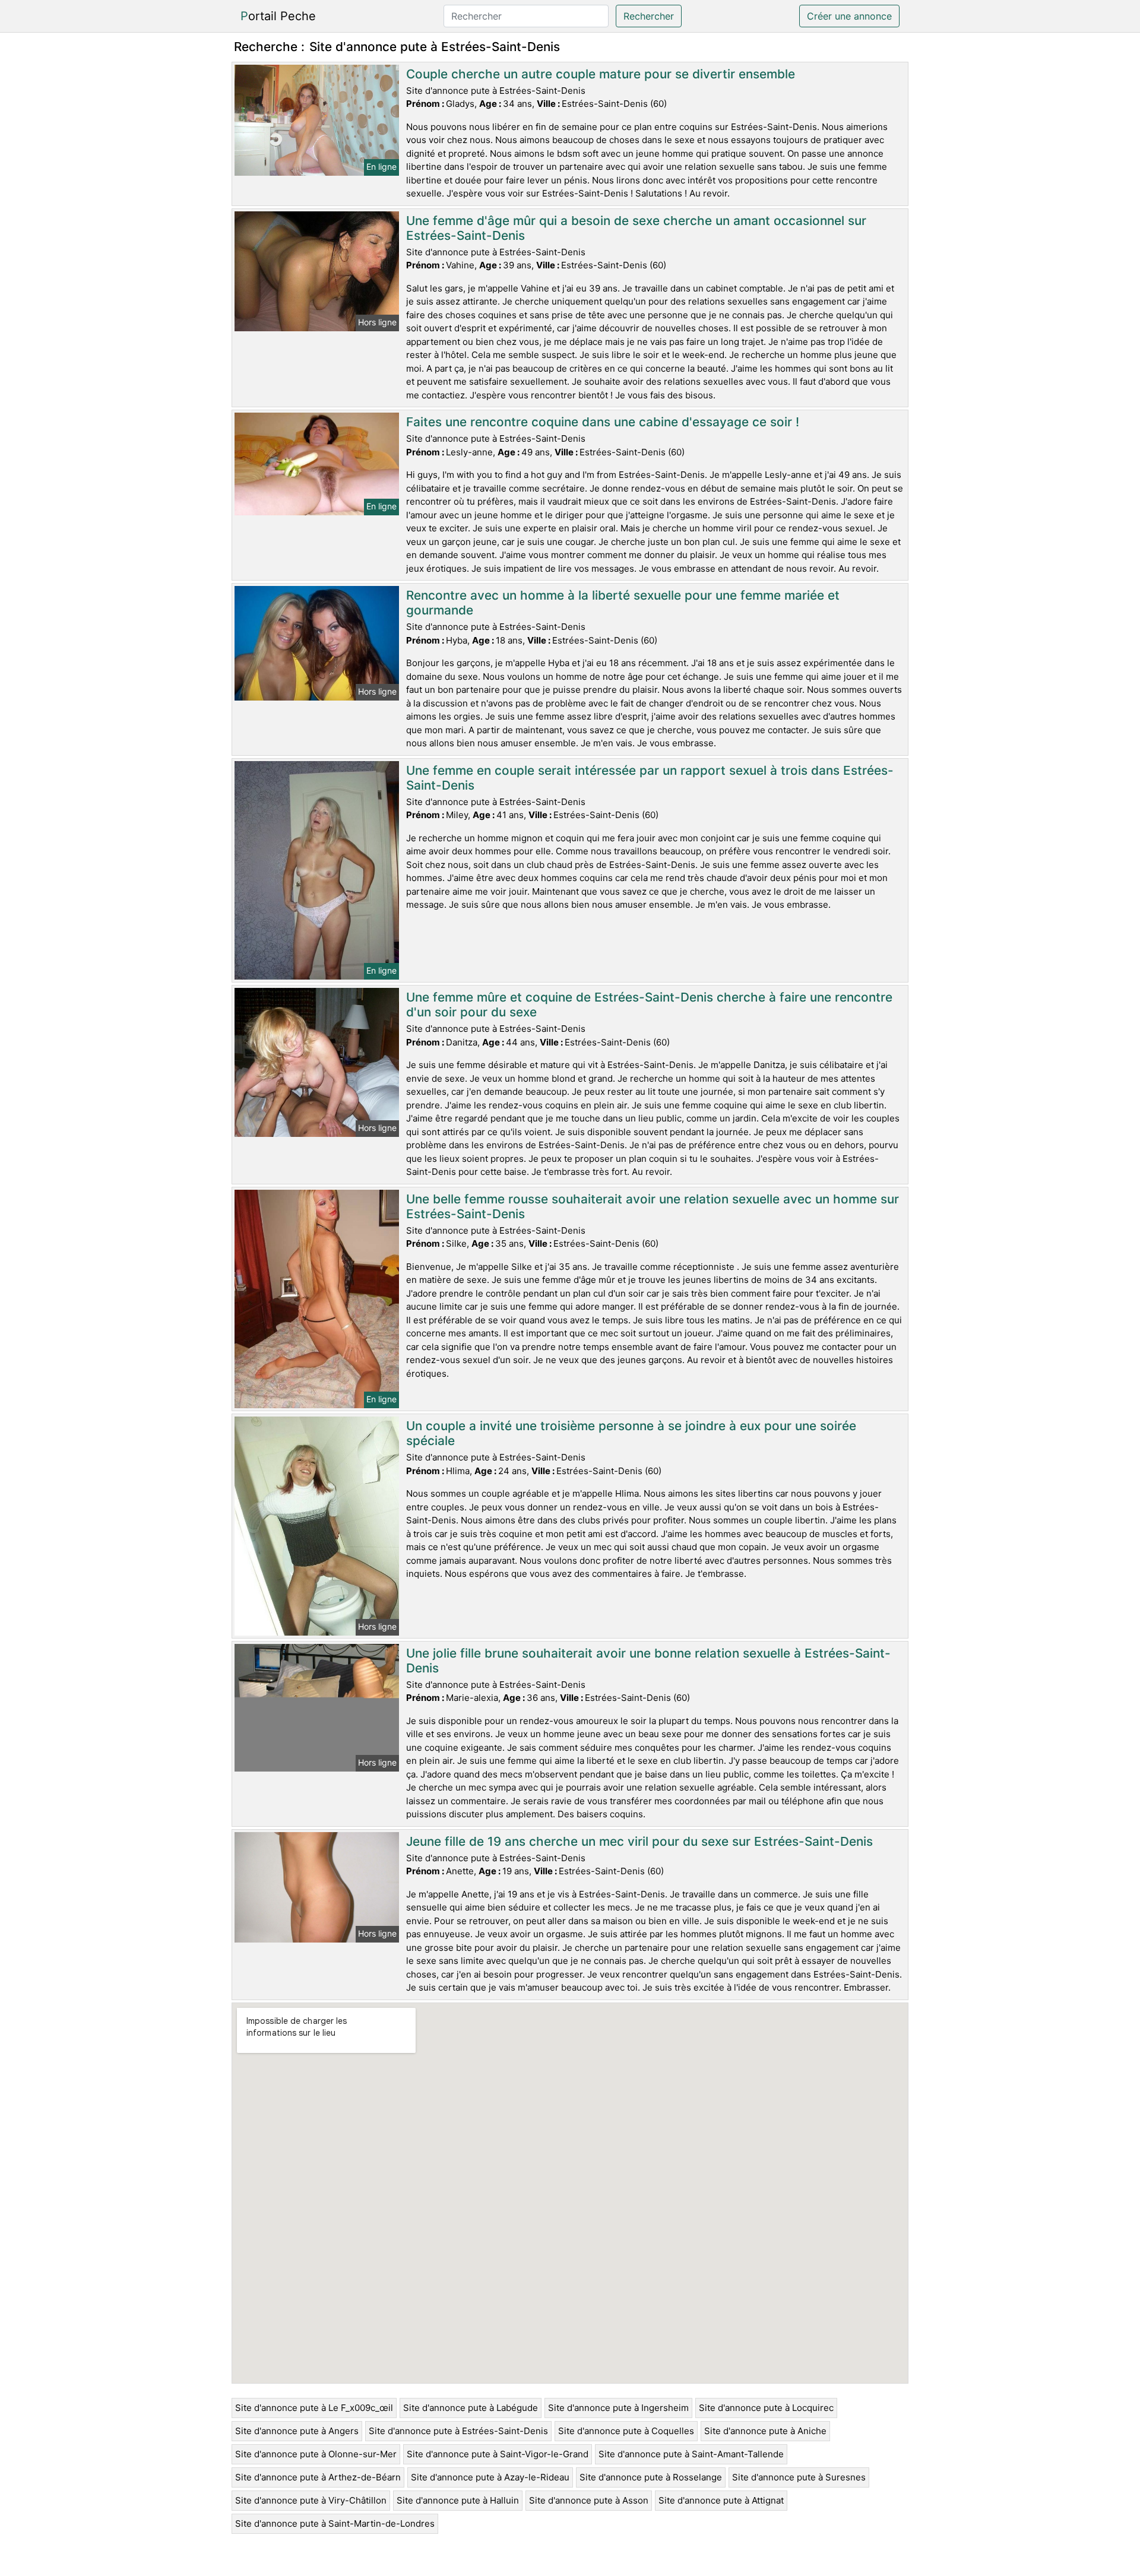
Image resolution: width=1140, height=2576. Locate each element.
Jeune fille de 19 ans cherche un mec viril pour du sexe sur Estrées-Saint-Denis (639, 1841)
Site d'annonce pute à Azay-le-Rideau (490, 2477)
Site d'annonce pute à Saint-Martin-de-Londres (335, 2523)
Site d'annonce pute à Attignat (721, 2500)
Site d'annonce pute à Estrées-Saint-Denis (458, 2431)
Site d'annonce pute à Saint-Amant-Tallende (691, 2454)
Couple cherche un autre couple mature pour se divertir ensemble (601, 74)
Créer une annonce (849, 16)
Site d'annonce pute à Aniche (765, 2431)
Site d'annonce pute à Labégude (471, 2408)
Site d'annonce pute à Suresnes (799, 2477)
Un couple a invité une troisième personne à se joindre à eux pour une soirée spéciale (631, 1433)
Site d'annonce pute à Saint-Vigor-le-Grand (498, 2454)
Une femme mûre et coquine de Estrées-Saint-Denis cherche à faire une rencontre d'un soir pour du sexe (649, 1005)
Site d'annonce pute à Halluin (458, 2500)
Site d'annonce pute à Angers (297, 2431)
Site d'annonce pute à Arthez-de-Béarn (318, 2477)
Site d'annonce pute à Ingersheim (618, 2408)
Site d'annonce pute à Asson (589, 2500)
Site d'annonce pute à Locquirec (766, 2408)
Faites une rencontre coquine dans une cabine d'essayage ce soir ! (603, 422)
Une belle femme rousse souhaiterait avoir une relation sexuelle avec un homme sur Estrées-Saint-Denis (653, 1206)
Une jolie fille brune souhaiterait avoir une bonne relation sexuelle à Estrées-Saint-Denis (648, 1661)
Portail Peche (278, 16)
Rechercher (649, 16)
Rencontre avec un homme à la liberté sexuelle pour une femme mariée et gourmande (623, 603)
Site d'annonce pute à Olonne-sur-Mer (316, 2454)
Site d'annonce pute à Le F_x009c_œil (314, 2408)
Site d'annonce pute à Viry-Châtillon (311, 2500)
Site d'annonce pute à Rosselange (651, 2477)
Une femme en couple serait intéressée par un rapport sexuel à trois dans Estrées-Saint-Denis (650, 778)
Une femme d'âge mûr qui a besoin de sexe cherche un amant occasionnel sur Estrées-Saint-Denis (636, 228)
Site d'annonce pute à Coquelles (626, 2431)
